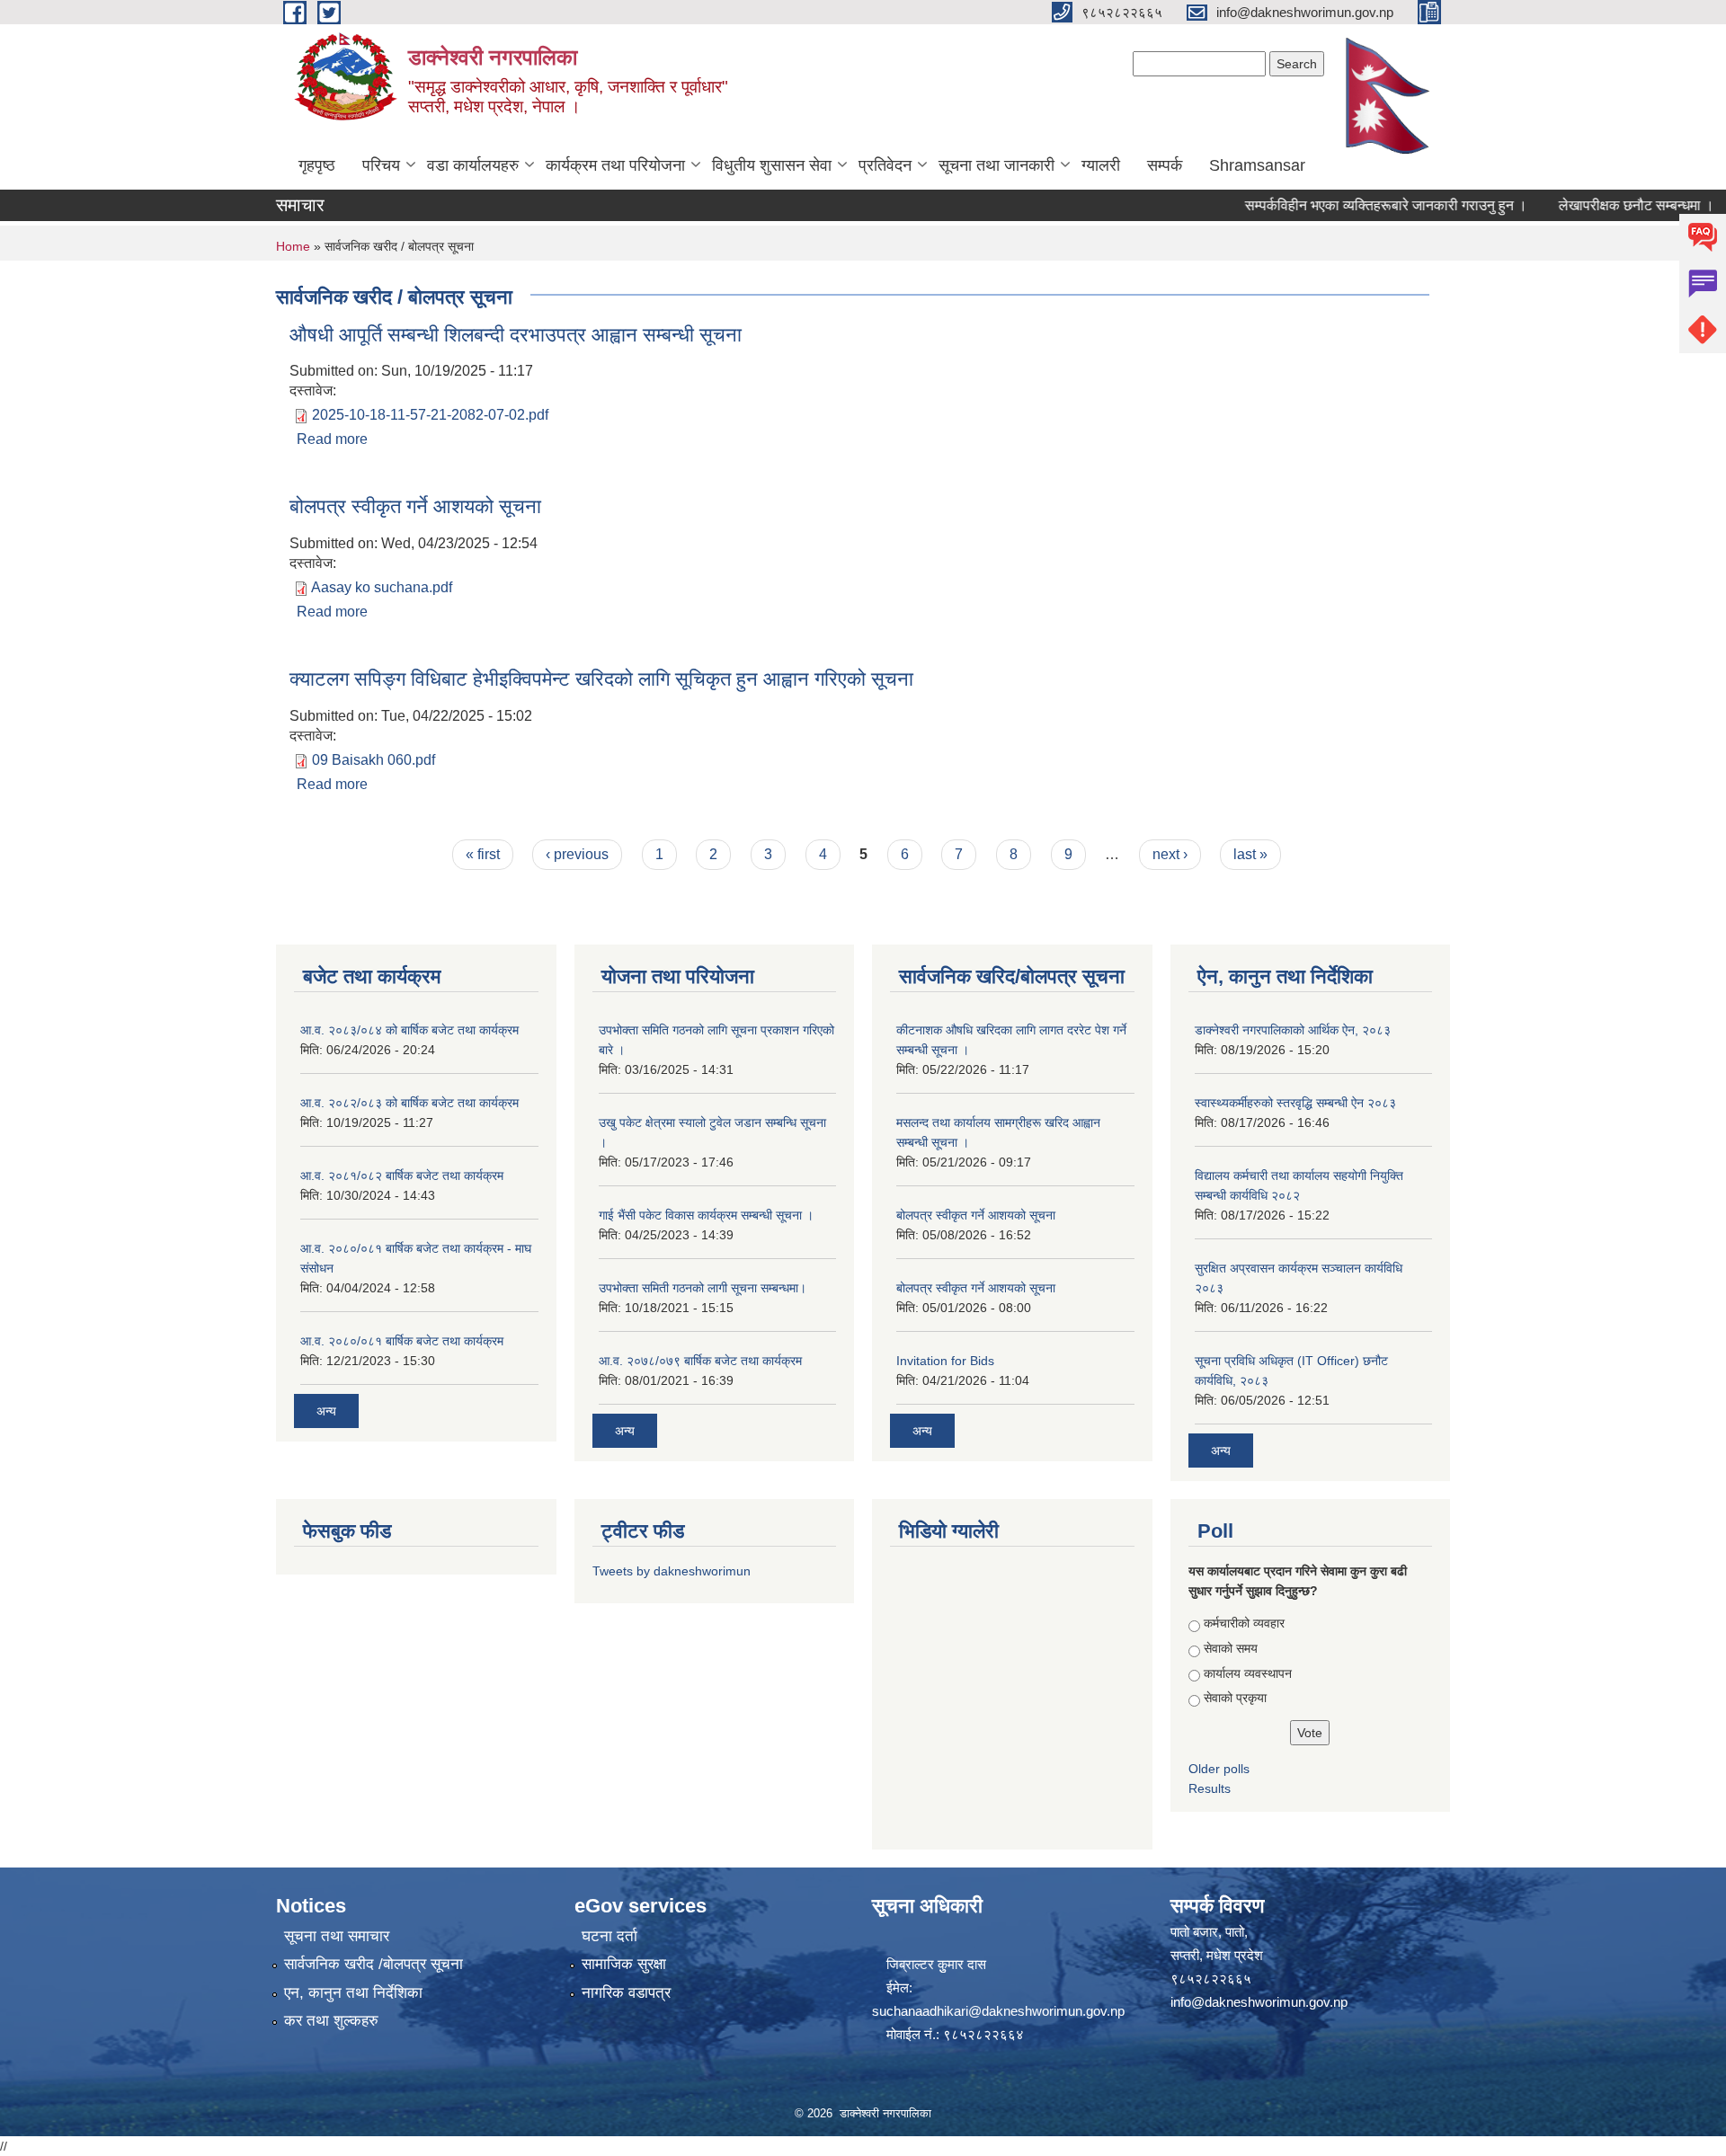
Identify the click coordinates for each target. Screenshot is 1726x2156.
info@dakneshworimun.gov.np (1259, 2002)
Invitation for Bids (945, 1361)
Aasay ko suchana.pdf (382, 587)
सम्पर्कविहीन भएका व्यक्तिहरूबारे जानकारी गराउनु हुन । (1353, 205)
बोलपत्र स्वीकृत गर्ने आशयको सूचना (415, 506)
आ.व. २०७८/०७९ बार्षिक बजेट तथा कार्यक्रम (700, 1361)
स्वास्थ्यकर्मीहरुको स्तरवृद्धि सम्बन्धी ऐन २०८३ (1295, 1103)
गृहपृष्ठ (317, 165)
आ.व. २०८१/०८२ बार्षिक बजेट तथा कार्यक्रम (402, 1176)
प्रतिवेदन (885, 165)
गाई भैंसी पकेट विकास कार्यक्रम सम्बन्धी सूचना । (706, 1215)
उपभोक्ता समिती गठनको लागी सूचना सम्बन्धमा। (703, 1288)
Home (293, 246)
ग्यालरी (1101, 165)
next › (1170, 854)
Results (1210, 1788)
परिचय (381, 165)
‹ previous (577, 854)
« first (483, 854)
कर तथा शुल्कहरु (331, 2021)
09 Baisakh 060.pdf (374, 760)
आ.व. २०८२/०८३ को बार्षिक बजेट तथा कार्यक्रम (409, 1103)
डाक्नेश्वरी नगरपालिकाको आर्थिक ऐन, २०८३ (1293, 1030)
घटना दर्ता (609, 1936)
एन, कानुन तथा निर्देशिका (353, 1993)
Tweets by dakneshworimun (672, 1571)
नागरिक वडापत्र (626, 1993)
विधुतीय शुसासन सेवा (772, 165)
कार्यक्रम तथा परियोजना (615, 165)
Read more (332, 439)
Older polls (1219, 1769)
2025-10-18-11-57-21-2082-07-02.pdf (430, 415)
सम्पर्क (1165, 165)
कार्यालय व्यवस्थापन (1248, 1673)
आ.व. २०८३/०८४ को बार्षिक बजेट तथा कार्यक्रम (409, 1030)
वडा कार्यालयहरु (473, 165)
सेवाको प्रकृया (1235, 1698)
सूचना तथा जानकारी (996, 165)
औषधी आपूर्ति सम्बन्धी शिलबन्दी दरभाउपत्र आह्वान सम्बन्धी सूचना (516, 335)
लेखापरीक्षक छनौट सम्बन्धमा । (1603, 205)
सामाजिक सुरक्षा (624, 1964)
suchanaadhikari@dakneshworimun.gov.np (998, 2011)
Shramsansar (1257, 165)
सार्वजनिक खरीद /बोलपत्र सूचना (374, 1964)
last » (1250, 854)
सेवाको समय (1231, 1648)
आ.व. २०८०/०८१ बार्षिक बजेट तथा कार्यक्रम (402, 1341)
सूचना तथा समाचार (337, 1936)
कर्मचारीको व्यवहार (1244, 1623)
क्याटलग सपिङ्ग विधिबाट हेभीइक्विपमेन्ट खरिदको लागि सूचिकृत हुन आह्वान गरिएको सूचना (601, 679)
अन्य (326, 1411)
